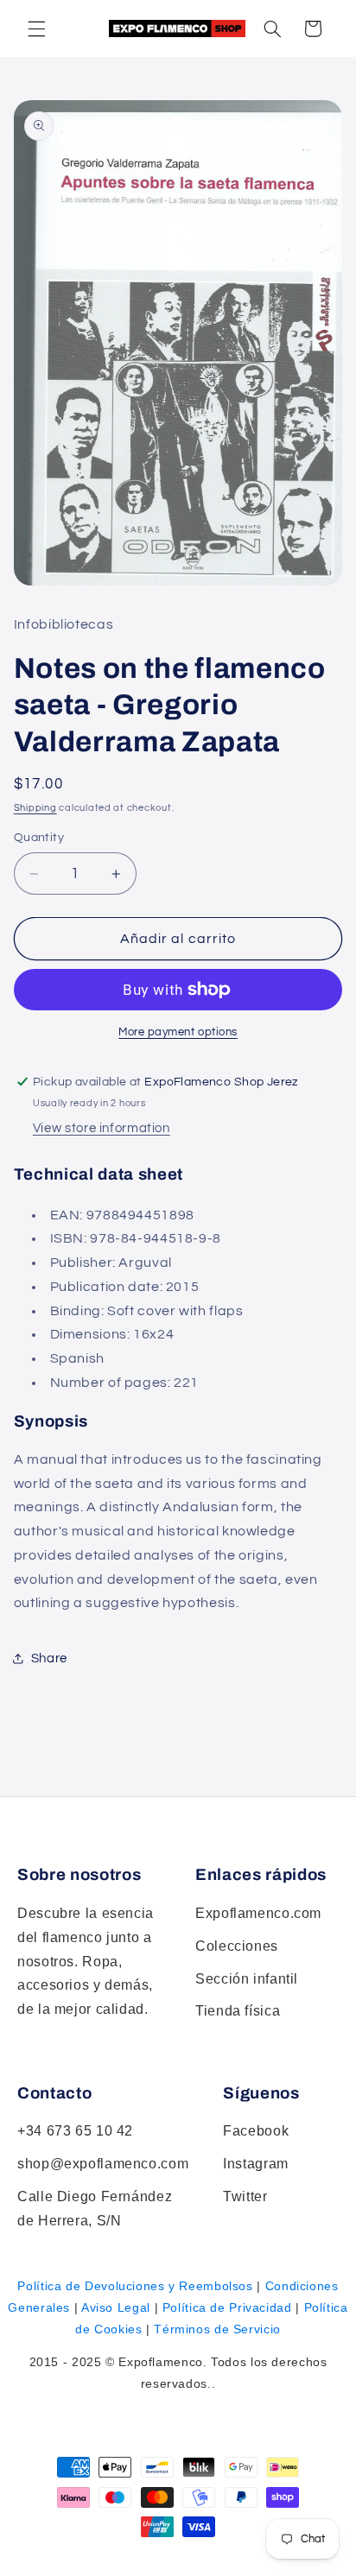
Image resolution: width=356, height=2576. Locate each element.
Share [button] (49, 1658)
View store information (102, 1128)
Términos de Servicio (217, 2329)
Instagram (256, 2164)
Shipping (35, 808)
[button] (272, 28)
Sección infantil (247, 1979)
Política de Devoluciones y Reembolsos (135, 2286)
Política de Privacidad (227, 2307)
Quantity (39, 838)
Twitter (245, 2196)
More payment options (178, 1032)
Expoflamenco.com (258, 1913)
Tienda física (238, 2011)
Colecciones (237, 1946)
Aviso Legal (116, 2307)
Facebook (256, 2131)
